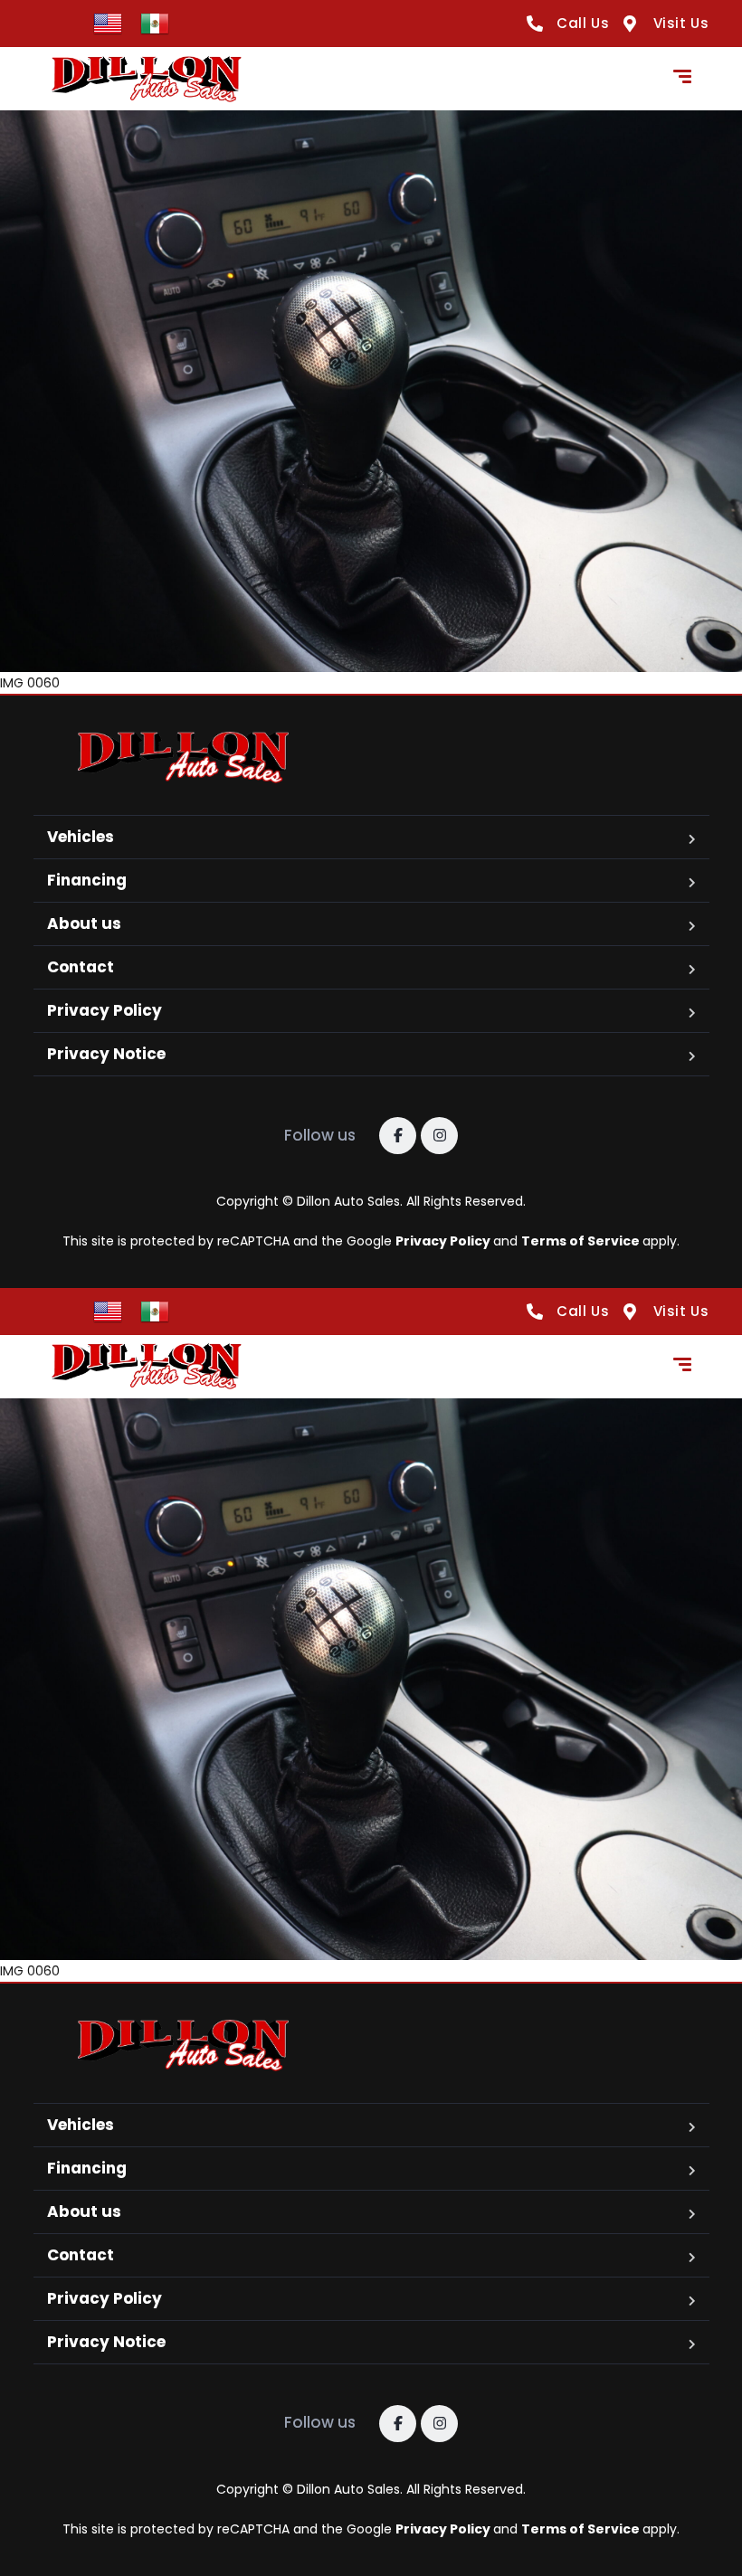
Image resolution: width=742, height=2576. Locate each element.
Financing (87, 880)
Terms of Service (582, 1241)
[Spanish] (155, 23)
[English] (108, 23)
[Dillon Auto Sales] (147, 79)
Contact (81, 967)
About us (84, 923)
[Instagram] (439, 1136)
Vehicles (81, 837)
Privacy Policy (105, 1010)
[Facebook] (398, 1136)
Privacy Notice (106, 1054)
